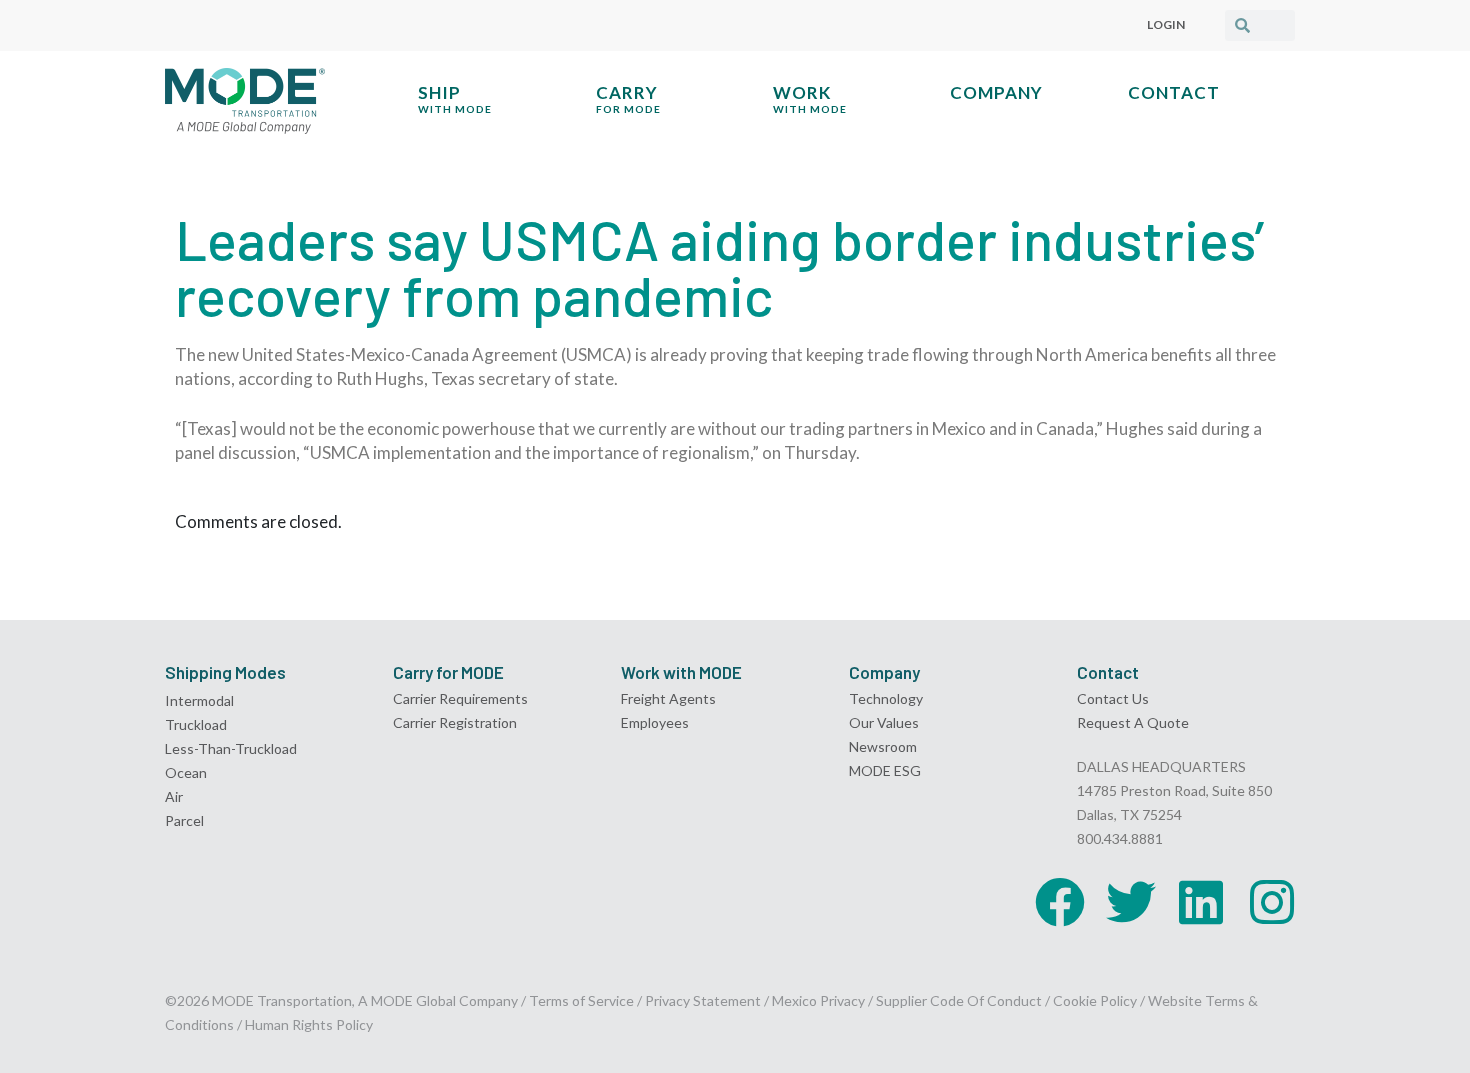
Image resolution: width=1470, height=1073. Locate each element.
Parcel (184, 820)
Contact (1174, 92)
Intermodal (199, 700)
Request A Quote (1133, 722)
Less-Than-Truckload (231, 748)
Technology (886, 698)
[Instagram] (1272, 902)
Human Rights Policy (309, 1024)
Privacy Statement (704, 1000)
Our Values (884, 722)
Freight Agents (668, 698)
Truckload (196, 724)
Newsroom (883, 746)
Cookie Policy (1095, 1000)
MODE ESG (885, 770)
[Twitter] (1131, 902)
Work (810, 98)
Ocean (186, 772)
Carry (628, 98)
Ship (455, 98)
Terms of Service (581, 1000)
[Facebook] (1060, 902)
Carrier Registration (455, 722)
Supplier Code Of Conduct (959, 1000)
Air (174, 796)
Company (996, 92)
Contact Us (1113, 698)
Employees (655, 722)
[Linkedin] (1201, 902)
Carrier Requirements (460, 698)
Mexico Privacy (818, 1000)
